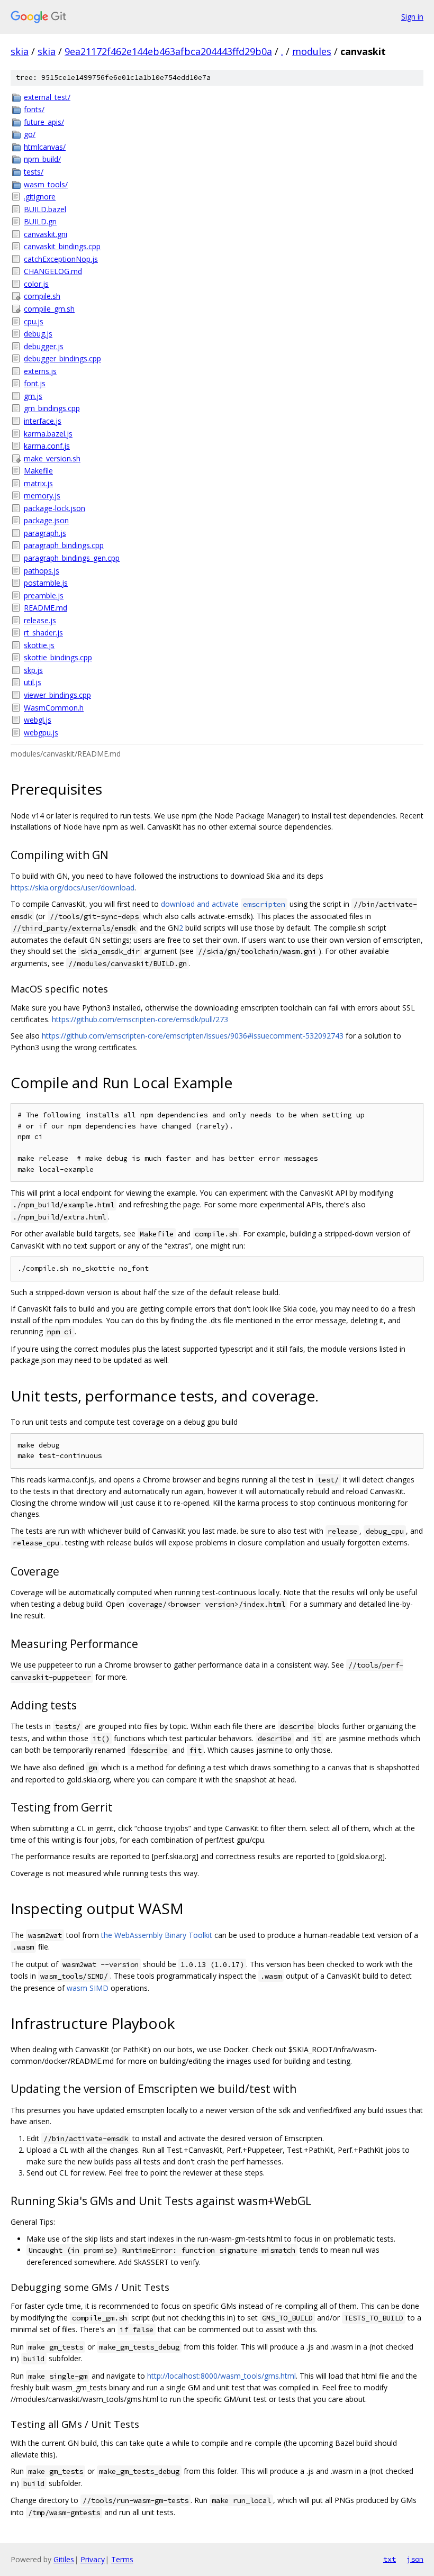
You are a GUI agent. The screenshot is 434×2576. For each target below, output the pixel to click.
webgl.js (38, 720)
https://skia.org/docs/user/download (73, 888)
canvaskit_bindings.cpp (62, 246)
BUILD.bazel (45, 209)
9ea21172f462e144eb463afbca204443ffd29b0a (168, 51)
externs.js (40, 371)
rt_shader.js (43, 632)
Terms (122, 2559)
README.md (46, 608)
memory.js (42, 495)
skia (20, 51)
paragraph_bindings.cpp (64, 545)
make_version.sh (52, 458)
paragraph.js (45, 533)
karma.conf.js (47, 446)
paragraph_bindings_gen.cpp (72, 558)
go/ (30, 134)
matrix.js (38, 483)
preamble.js (44, 595)
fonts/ (34, 109)
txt (390, 2559)
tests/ (34, 172)
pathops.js (42, 571)
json (415, 2559)
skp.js (33, 670)
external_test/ (47, 97)
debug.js (38, 334)
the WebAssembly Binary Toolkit (157, 1935)
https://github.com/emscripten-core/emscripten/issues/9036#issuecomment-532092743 (193, 1036)
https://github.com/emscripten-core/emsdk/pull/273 (140, 1019)
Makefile (38, 471)
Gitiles (64, 2559)
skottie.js (39, 645)
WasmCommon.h (54, 708)
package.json (46, 520)
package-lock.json (55, 508)
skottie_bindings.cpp (58, 657)
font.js (35, 383)
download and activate (223, 904)
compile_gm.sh (49, 309)
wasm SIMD (88, 1988)
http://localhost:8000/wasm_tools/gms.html (221, 2376)
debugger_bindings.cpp (62, 358)
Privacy (93, 2559)
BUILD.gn (40, 221)
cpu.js (34, 321)
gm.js (33, 396)
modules (312, 51)
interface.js (43, 421)
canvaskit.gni (46, 234)
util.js (33, 682)
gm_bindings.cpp (52, 408)
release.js (40, 620)
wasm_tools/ (46, 184)
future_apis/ (44, 122)
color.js (36, 284)
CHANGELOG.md (53, 271)
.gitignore (40, 197)
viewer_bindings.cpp (57, 695)
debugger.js (44, 346)
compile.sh (42, 296)
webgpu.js (41, 732)
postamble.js (46, 583)
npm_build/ (42, 159)
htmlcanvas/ (45, 147)
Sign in (412, 17)
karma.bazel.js (48, 434)
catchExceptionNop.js (61, 259)
